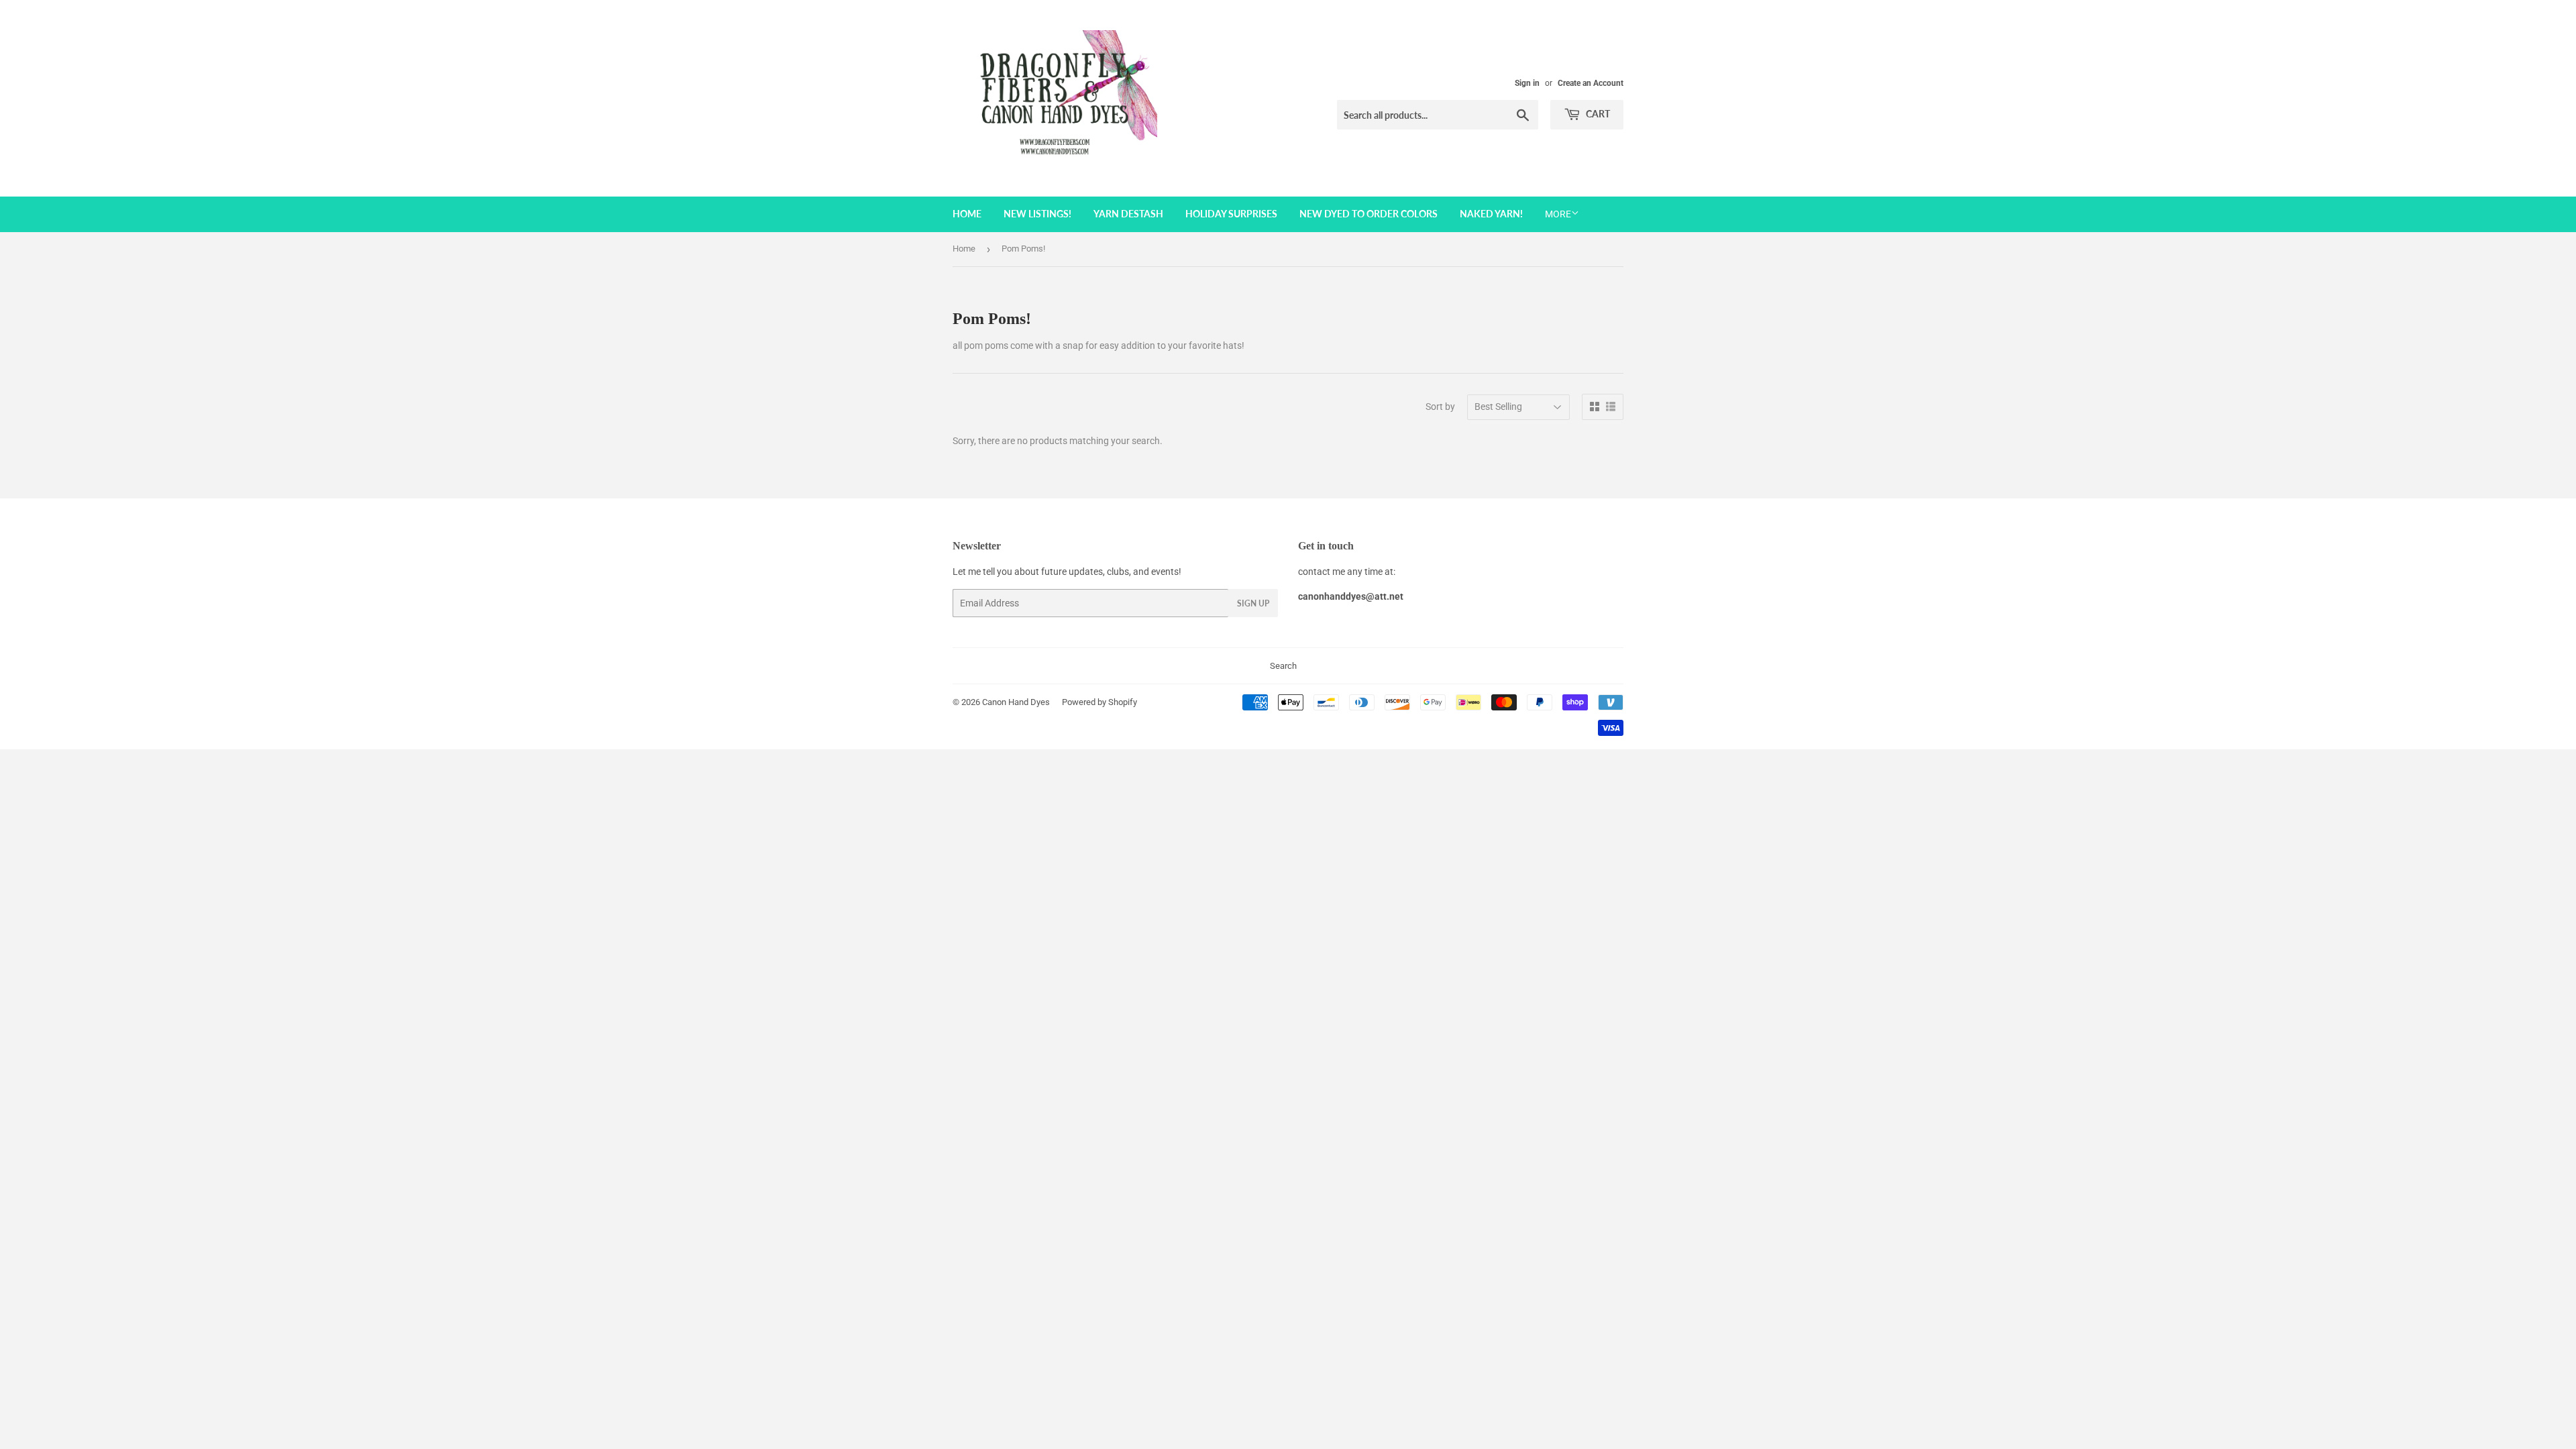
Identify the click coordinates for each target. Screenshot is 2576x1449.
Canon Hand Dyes (1016, 702)
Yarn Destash (1128, 214)
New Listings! (1037, 214)
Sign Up (1253, 603)
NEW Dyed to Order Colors (1368, 214)
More (1558, 214)
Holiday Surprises (1231, 214)
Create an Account (1591, 83)
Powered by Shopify (1099, 702)
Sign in (1527, 83)
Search (1283, 666)
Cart (1597, 114)
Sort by (1440, 407)
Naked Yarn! (1491, 214)
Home (967, 214)
